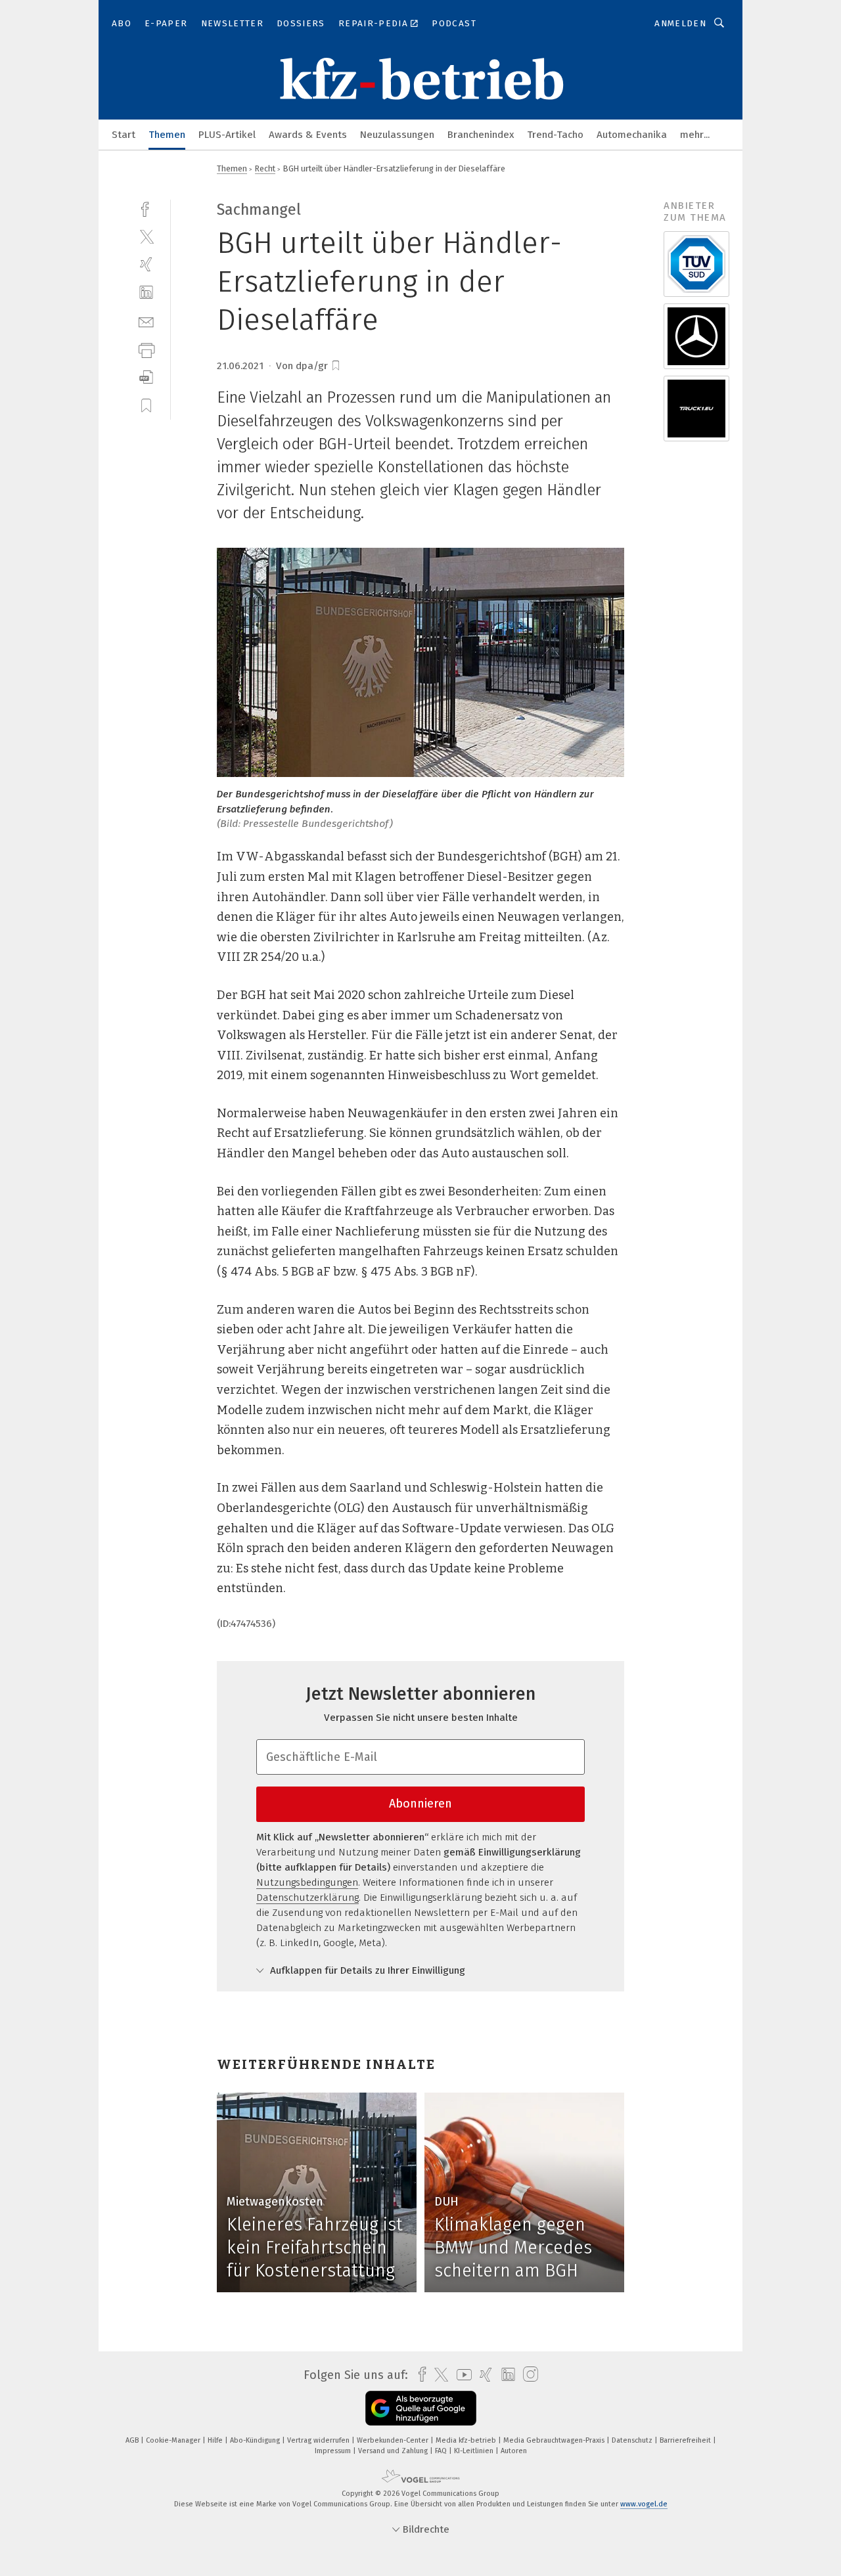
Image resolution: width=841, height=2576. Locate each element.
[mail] (146, 321)
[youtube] (461, 2375)
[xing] (146, 264)
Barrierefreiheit (686, 2440)
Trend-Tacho (555, 135)
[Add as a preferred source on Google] (421, 2408)
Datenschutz (633, 2440)
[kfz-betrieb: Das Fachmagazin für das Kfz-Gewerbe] (124, 134)
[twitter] (146, 236)
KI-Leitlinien (475, 2451)
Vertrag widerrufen (319, 2440)
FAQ (442, 2451)
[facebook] (146, 208)
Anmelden (680, 23)
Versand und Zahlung (394, 2451)
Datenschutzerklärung (307, 1898)
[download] (146, 377)
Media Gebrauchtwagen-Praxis (555, 2440)
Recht (265, 168)
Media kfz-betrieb (467, 2440)
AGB (133, 2440)
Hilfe (216, 2440)
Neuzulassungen (397, 135)
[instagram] (527, 2375)
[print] (146, 349)
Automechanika (632, 135)
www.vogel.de (644, 2504)
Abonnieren (420, 1804)
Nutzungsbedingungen (307, 1882)
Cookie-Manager (174, 2440)
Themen (167, 135)
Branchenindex (481, 135)
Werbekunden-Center (394, 2440)
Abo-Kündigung (256, 2440)
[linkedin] (146, 293)
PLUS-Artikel (227, 135)
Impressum (334, 2451)
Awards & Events (308, 135)
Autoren (514, 2451)
